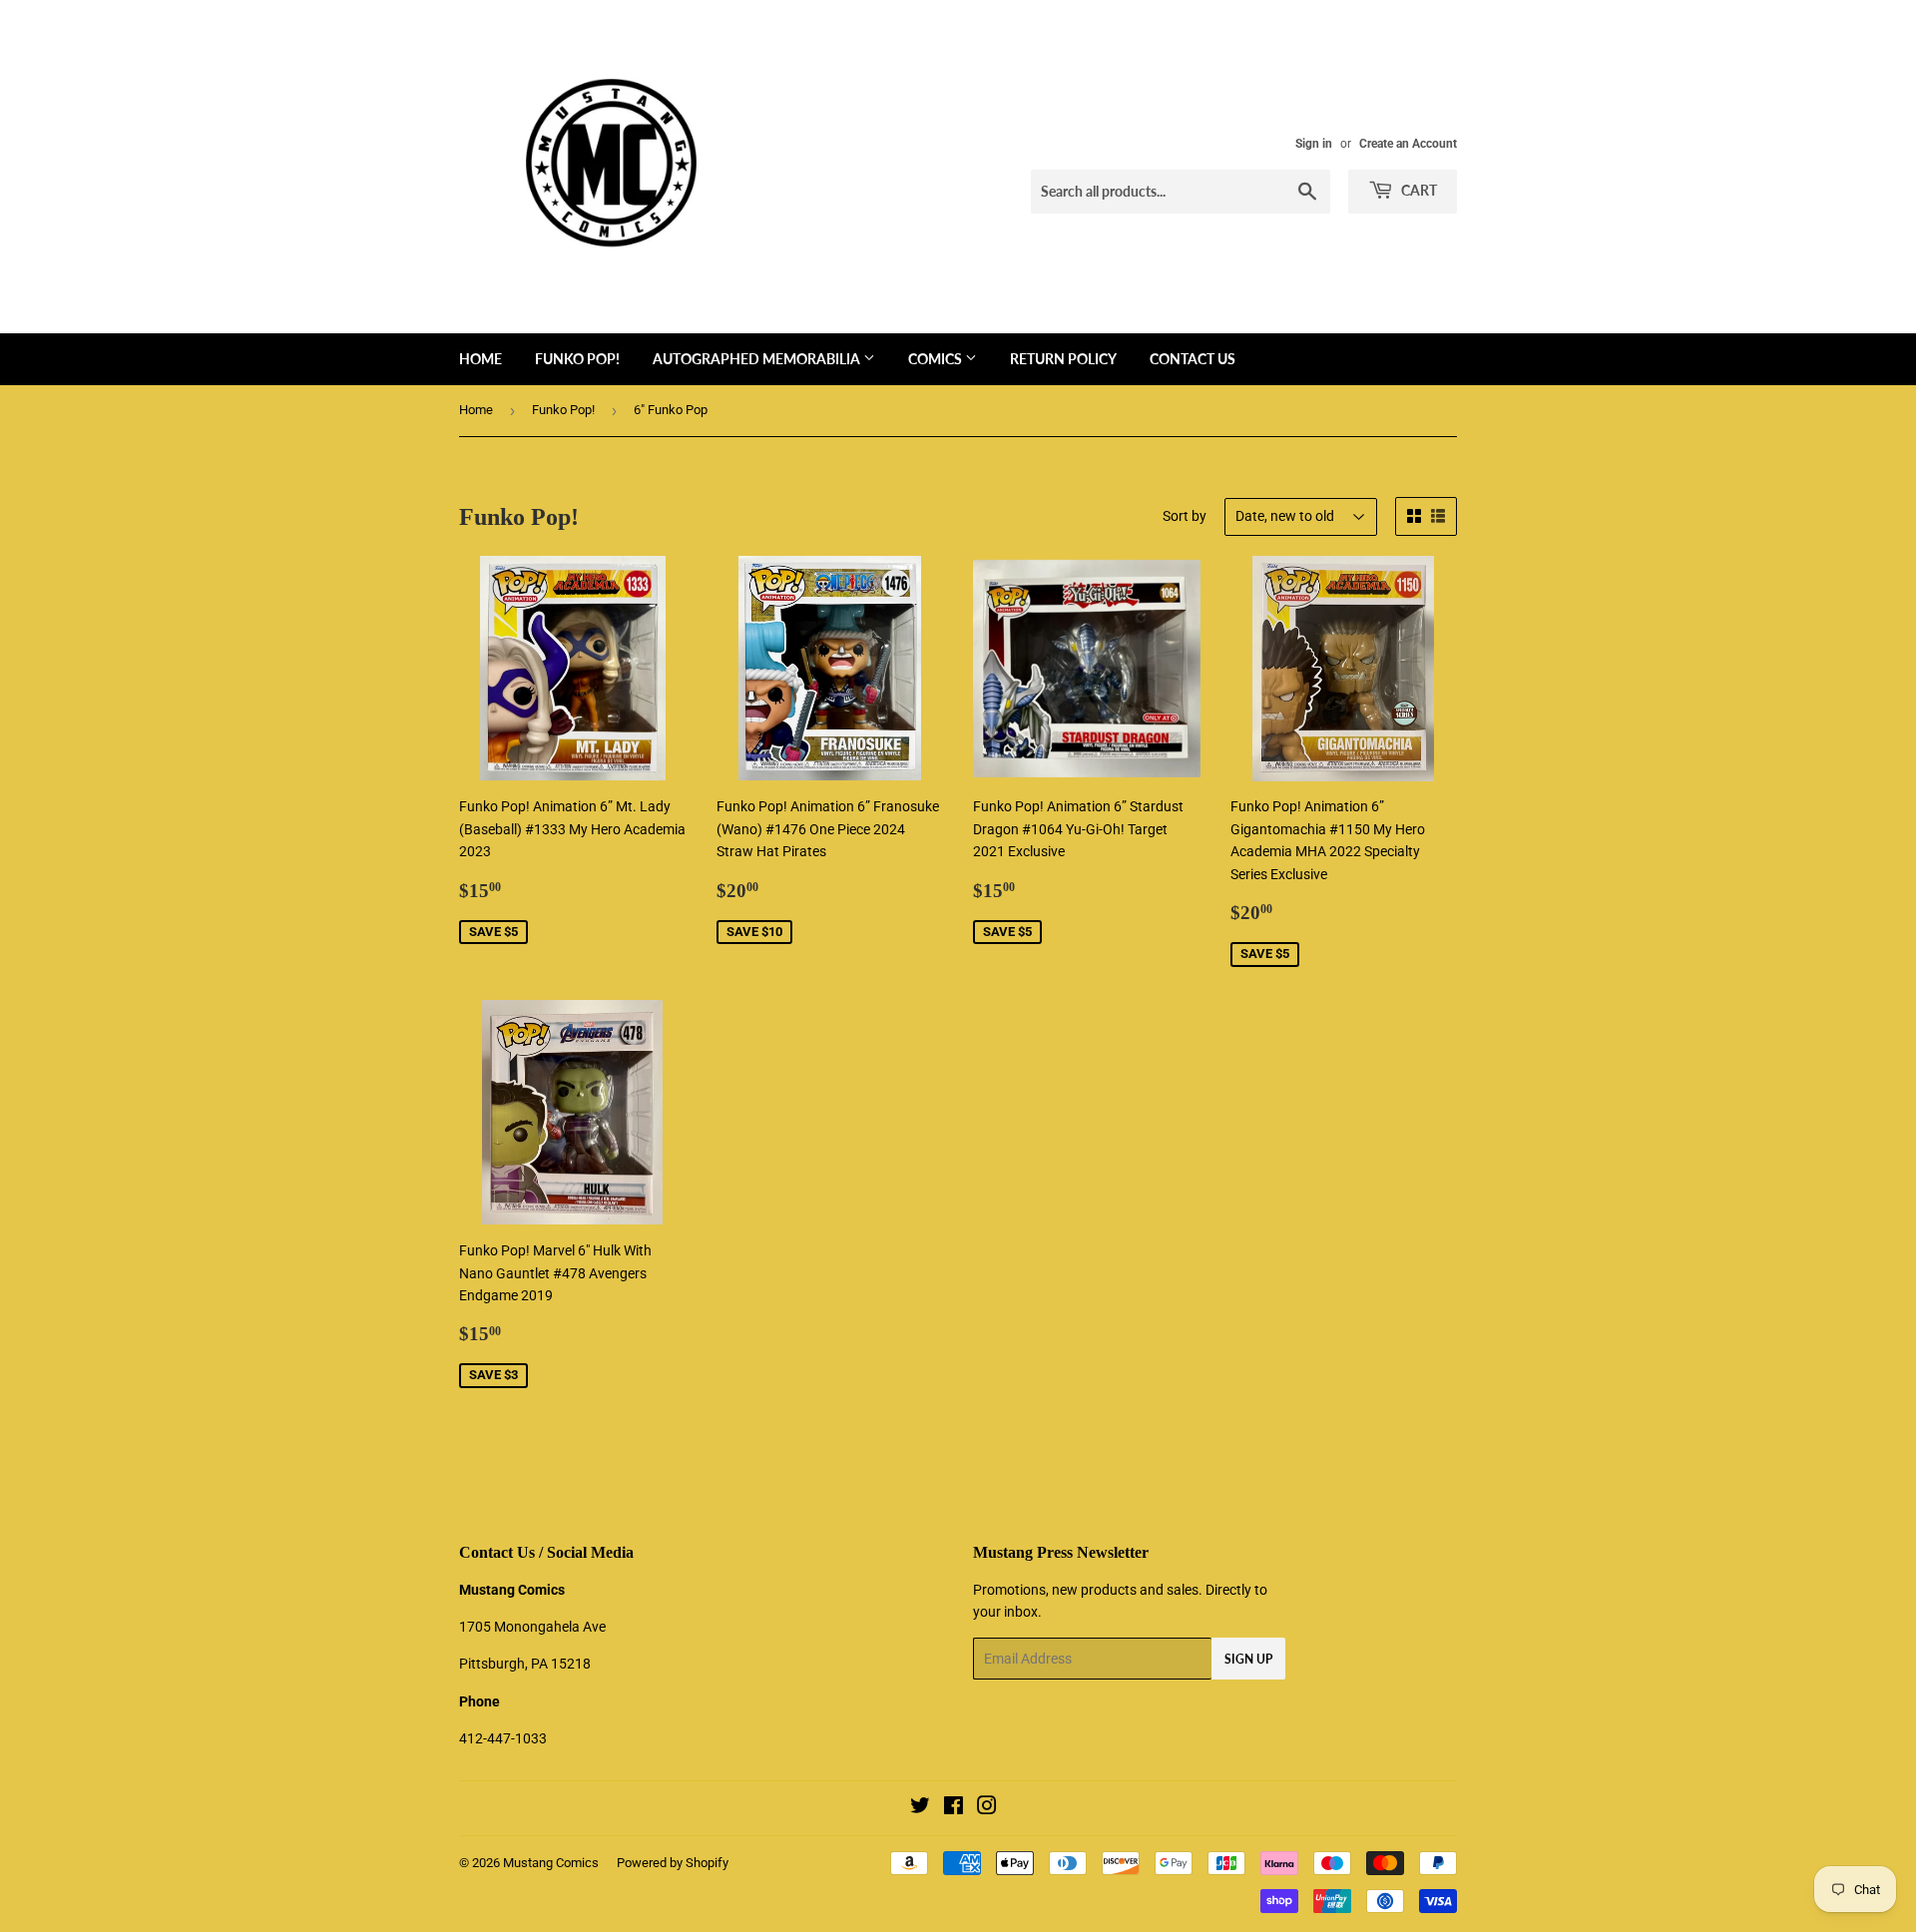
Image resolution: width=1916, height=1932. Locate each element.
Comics (937, 359)
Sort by (1185, 516)
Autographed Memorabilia (758, 359)
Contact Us (1193, 359)
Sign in (1314, 144)
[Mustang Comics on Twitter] (920, 1808)
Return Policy (1063, 359)
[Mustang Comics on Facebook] (954, 1808)
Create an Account (1408, 144)
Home (480, 359)
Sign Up (1248, 1659)
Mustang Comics (551, 1863)
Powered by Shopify (673, 1863)
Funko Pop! (577, 359)
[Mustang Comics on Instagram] (987, 1808)
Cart (1418, 190)
